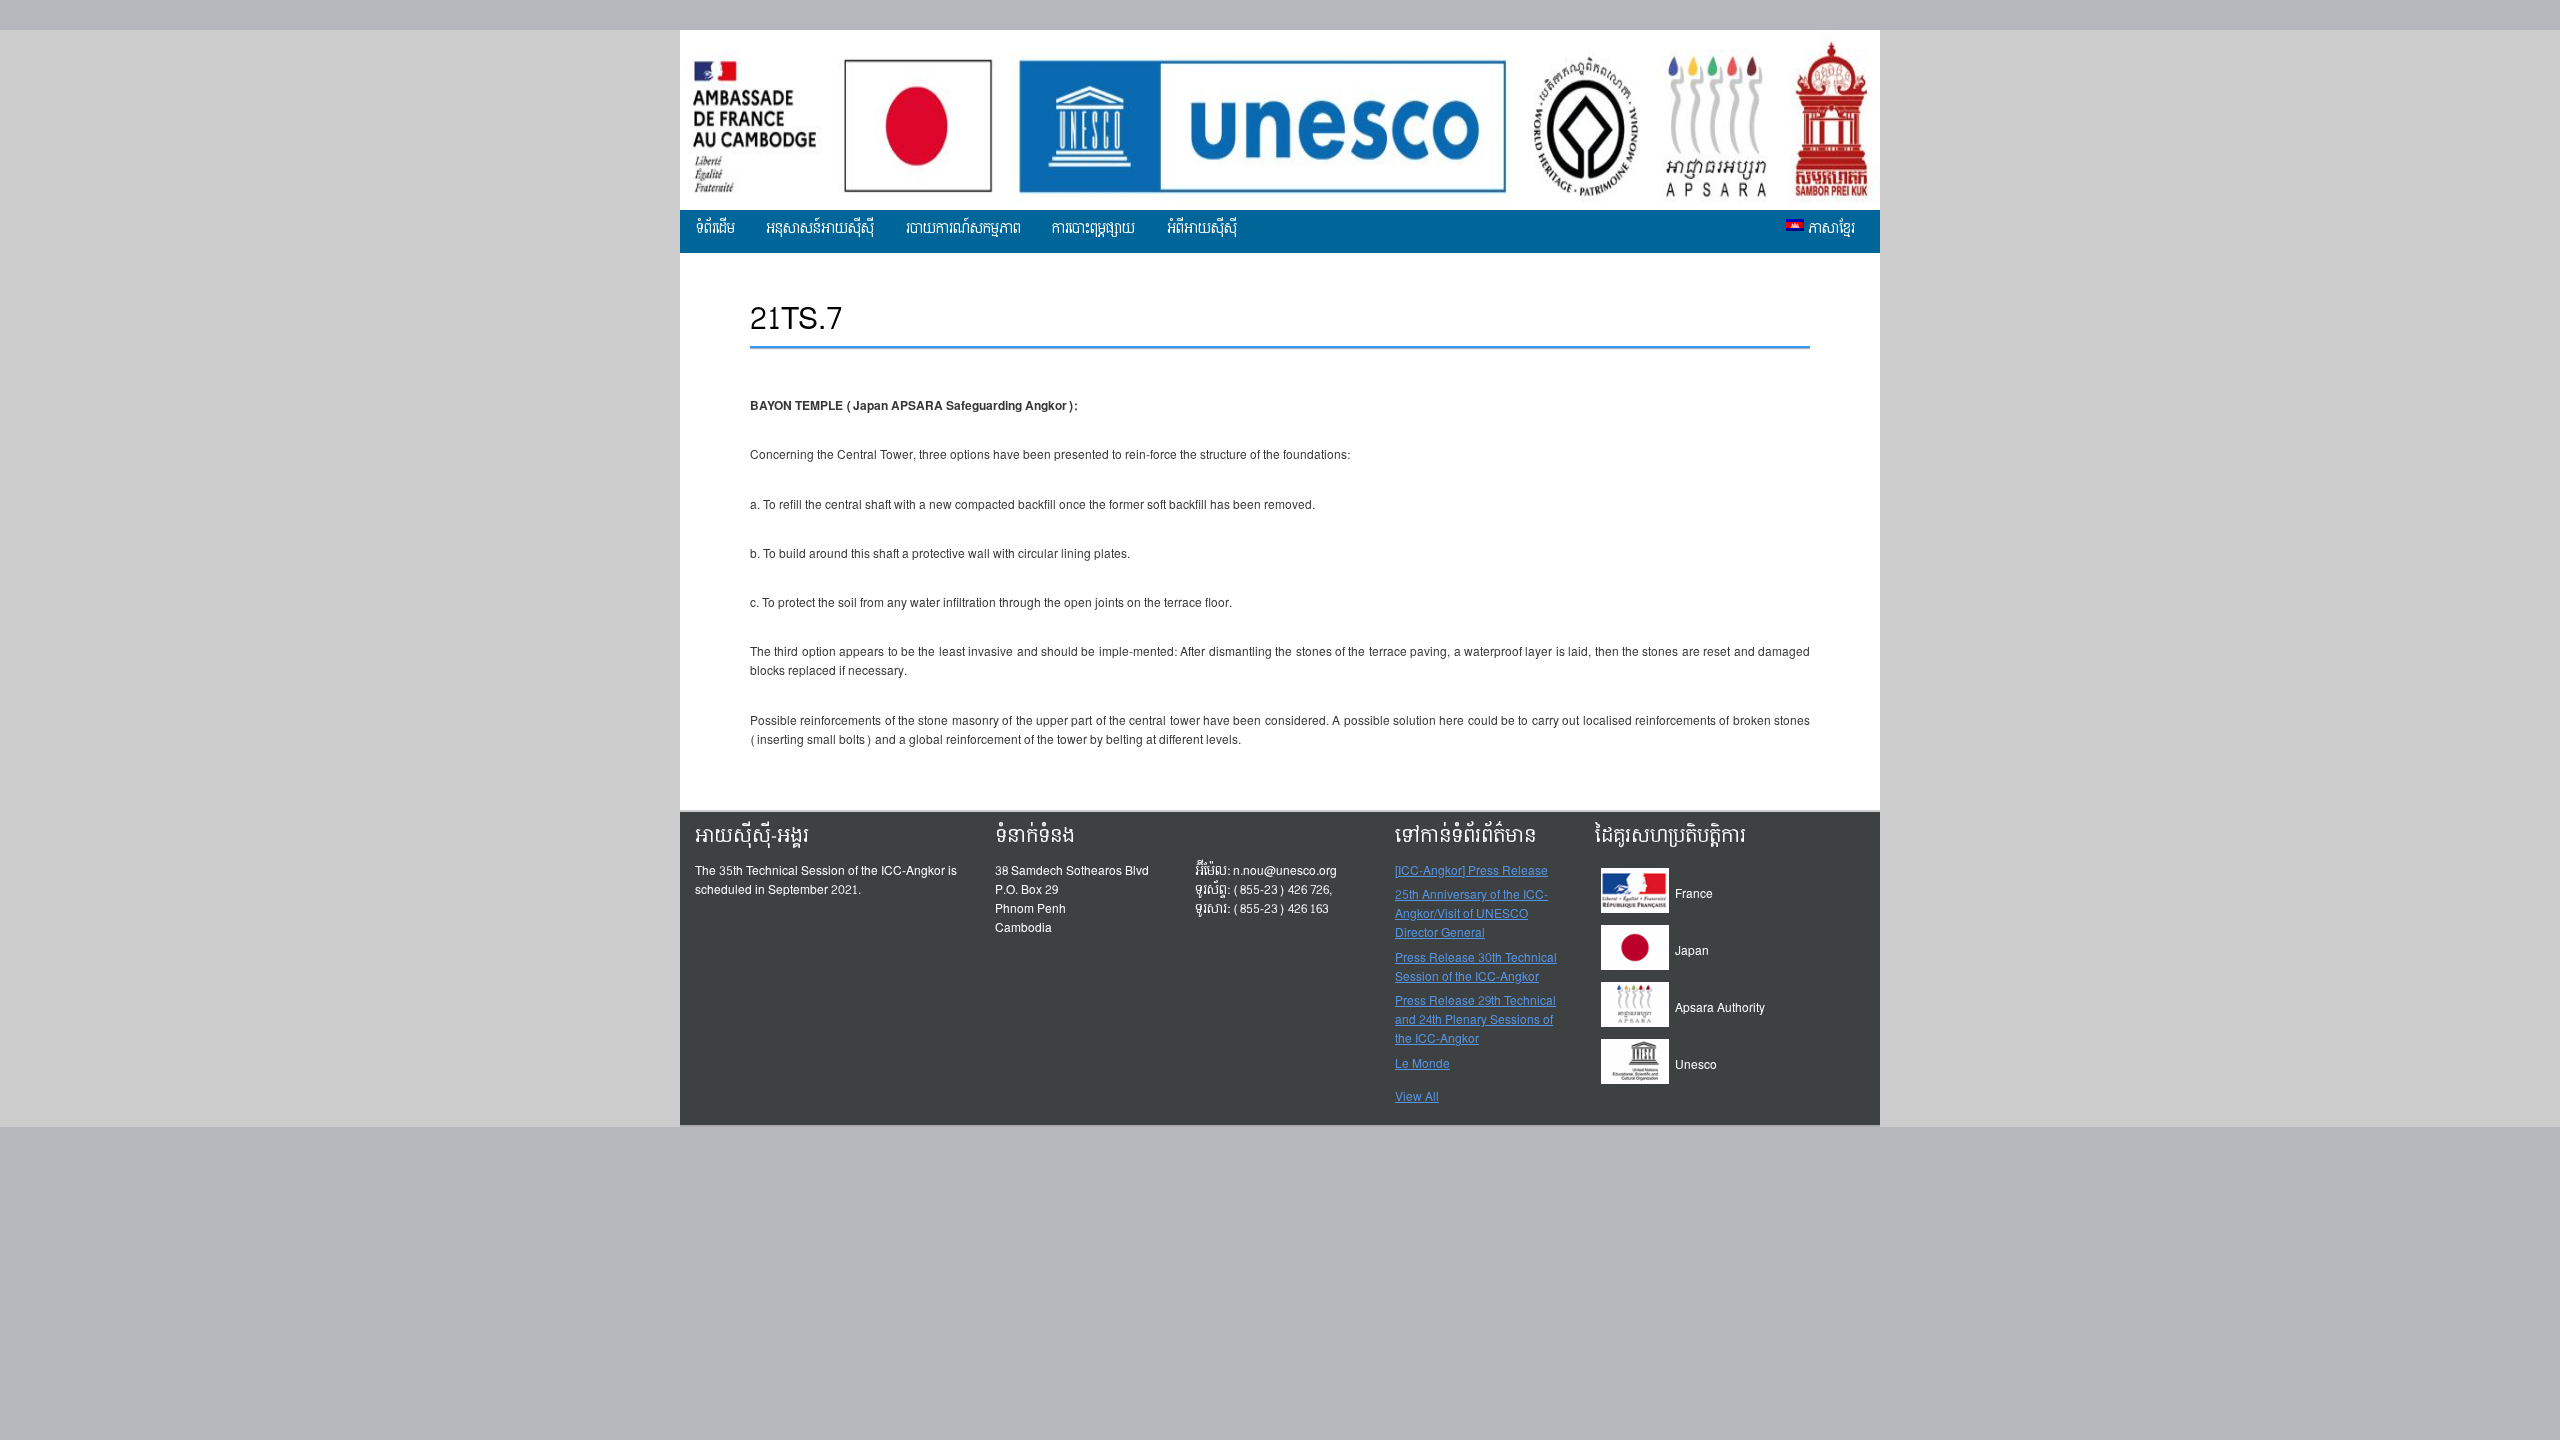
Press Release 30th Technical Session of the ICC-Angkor (1476, 968)
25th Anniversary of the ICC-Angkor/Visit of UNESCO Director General (1471, 915)
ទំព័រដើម (715, 229)
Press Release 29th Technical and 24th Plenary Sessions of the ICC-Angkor (1475, 1021)
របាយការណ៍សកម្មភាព (963, 229)
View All (1417, 1097)
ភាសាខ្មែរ (1829, 229)
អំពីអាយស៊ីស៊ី (1202, 229)
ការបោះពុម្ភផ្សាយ (1093, 229)
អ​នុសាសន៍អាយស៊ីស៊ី (820, 229)
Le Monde (1422, 1065)
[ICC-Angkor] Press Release (1471, 872)
